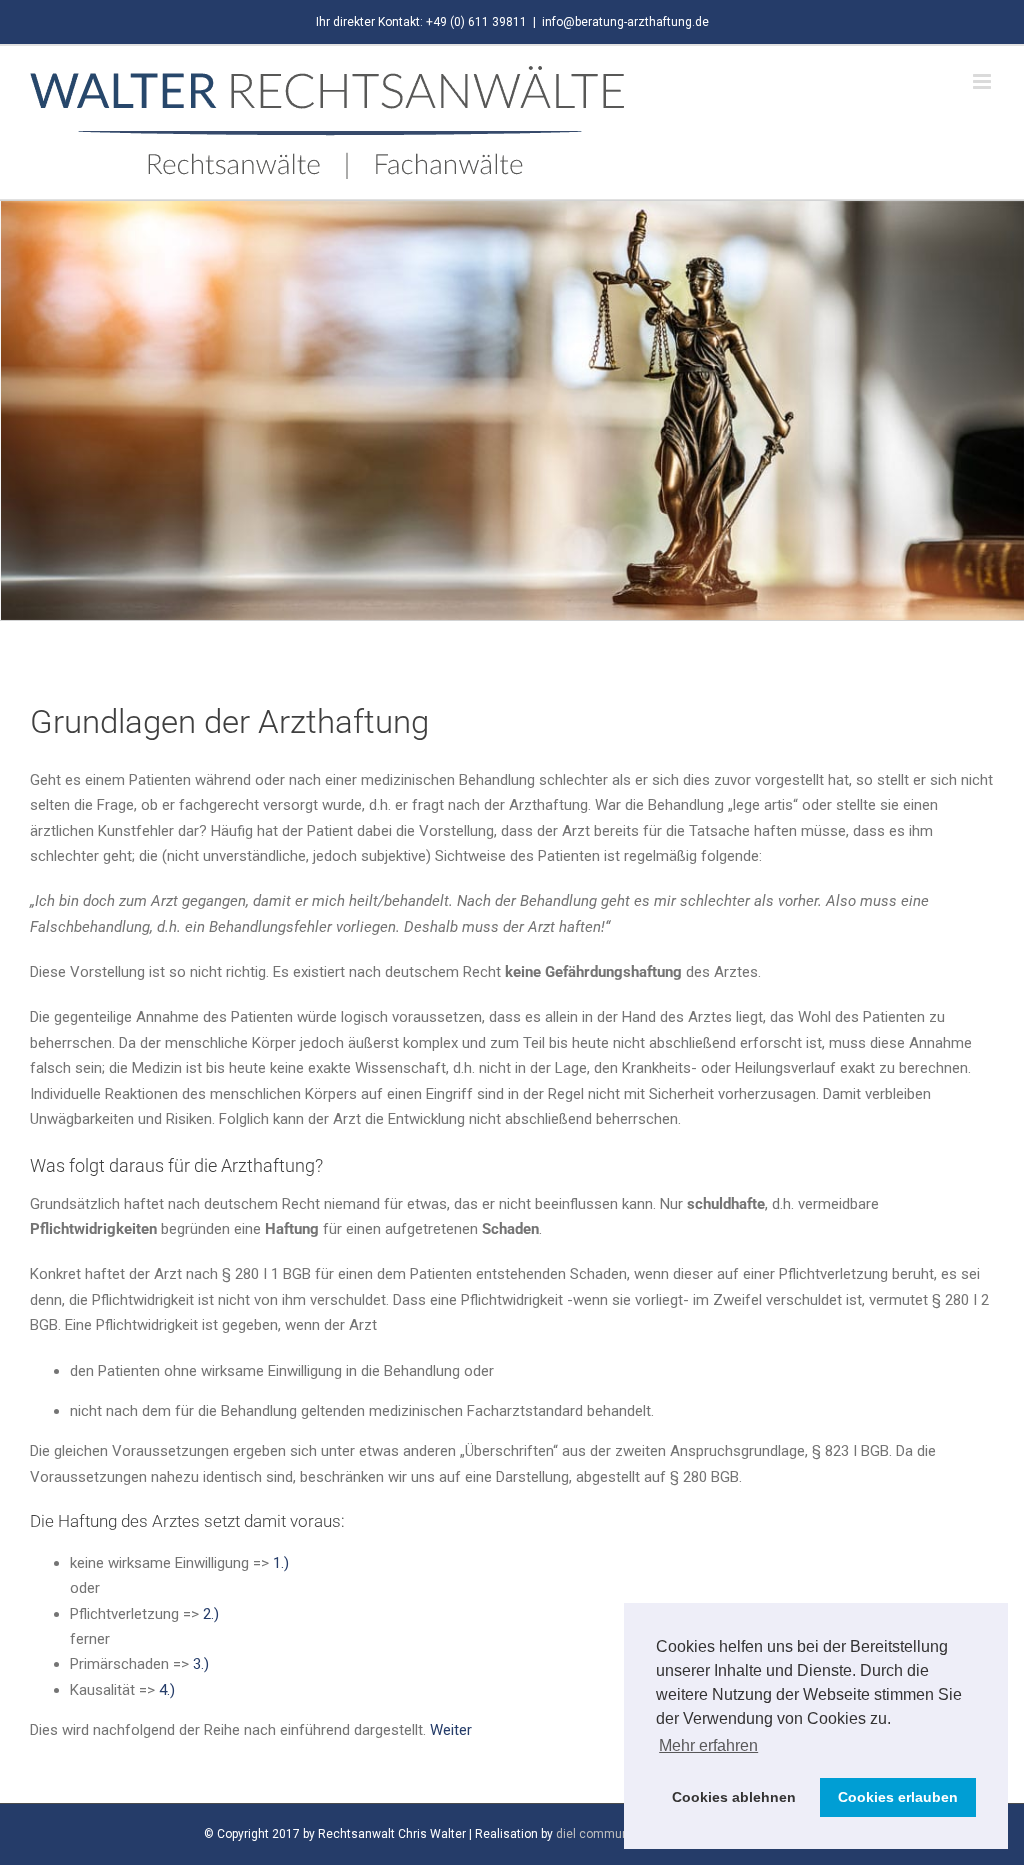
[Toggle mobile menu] (983, 81)
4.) (167, 1690)
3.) (201, 1664)
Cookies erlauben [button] (898, 1797)
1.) (279, 1563)
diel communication (611, 1834)
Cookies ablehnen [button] (734, 1797)
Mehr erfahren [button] (708, 1745)
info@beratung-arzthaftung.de (625, 22)
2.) (211, 1614)
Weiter (451, 1730)
